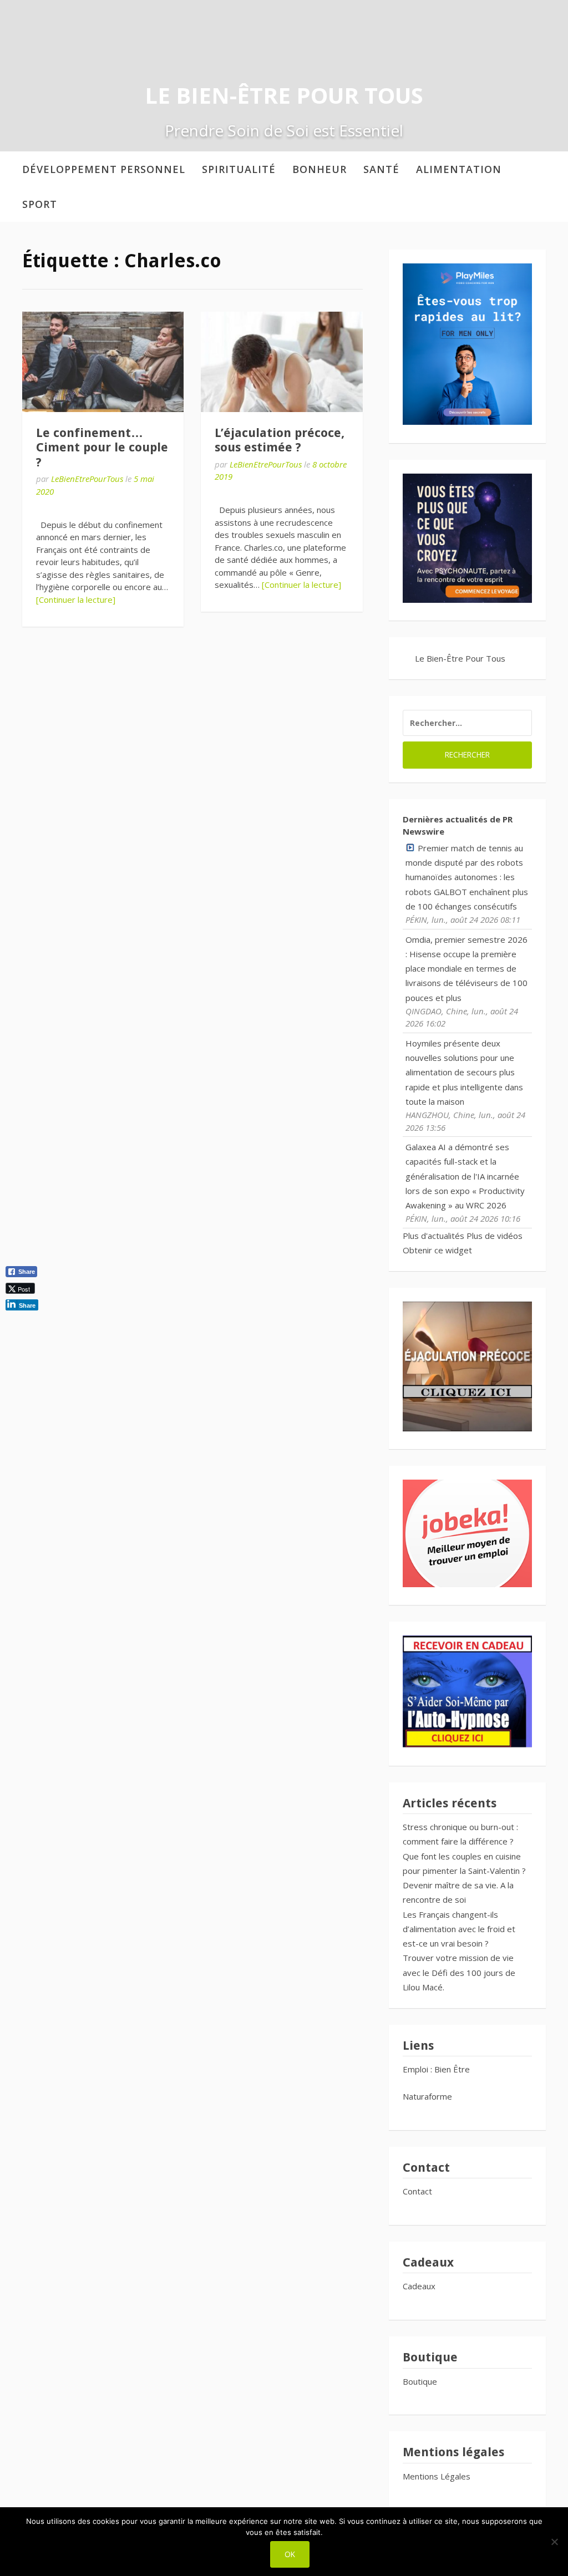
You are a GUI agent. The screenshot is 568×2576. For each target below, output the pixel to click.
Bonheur (319, 169)
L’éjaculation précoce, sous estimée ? (280, 440)
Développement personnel (104, 169)
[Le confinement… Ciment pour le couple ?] (103, 362)
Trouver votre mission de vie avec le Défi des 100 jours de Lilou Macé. (459, 1972)
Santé (381, 169)
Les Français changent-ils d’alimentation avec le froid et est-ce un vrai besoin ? (459, 1929)
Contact (417, 2191)
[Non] (554, 2542)
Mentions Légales (437, 2476)
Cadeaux (419, 2286)
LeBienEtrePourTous (87, 479)
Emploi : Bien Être (436, 2069)
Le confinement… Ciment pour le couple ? (102, 448)
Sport (40, 204)
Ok (290, 2554)
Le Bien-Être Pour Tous (284, 95)
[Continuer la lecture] (76, 599)
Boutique (420, 2381)
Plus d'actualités (433, 1236)
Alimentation (459, 169)
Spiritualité (239, 169)
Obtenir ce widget (437, 1250)
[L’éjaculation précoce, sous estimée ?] (282, 362)
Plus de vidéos (495, 1236)
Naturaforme (428, 2096)
